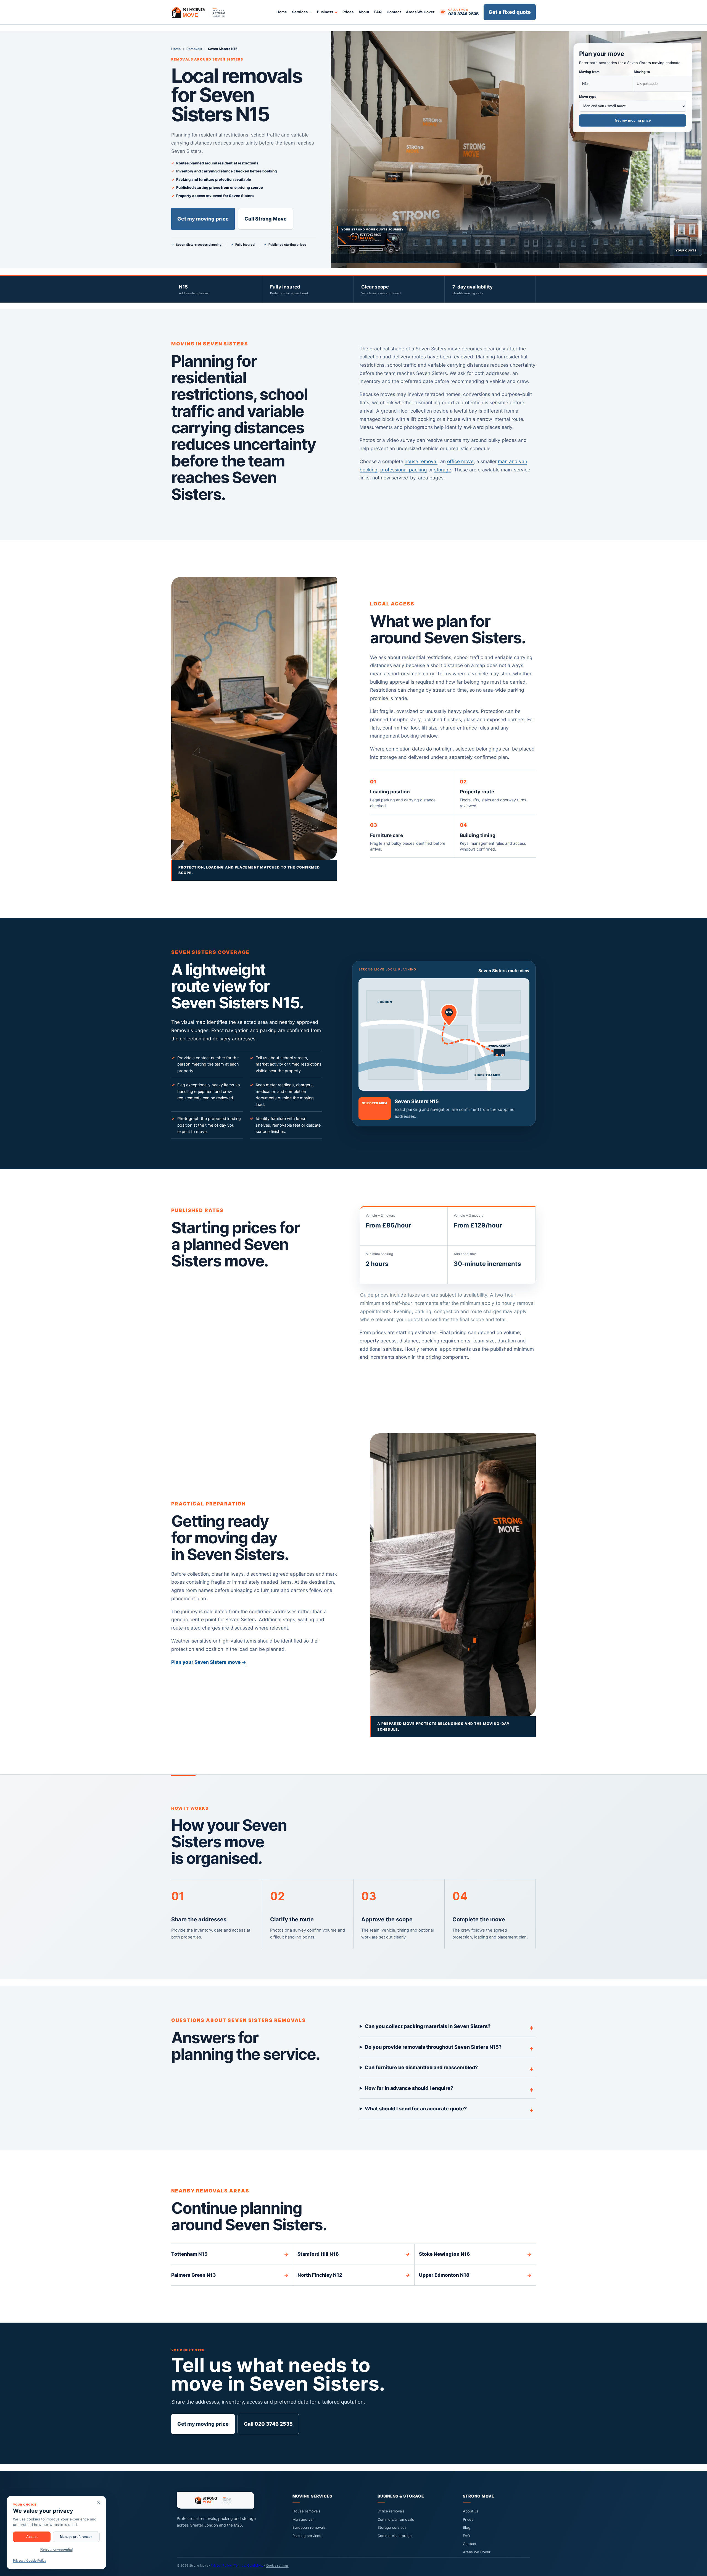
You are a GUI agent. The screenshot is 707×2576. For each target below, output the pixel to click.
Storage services (392, 2527)
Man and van (304, 2519)
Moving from (589, 72)
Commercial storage (395, 2536)
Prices (348, 12)
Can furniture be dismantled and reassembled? (421, 2067)
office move (460, 461)
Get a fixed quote (510, 12)
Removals (194, 49)
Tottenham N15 (230, 2254)
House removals (306, 2511)
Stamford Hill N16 (354, 2254)
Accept (32, 2537)
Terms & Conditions (249, 2565)
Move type (588, 97)
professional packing (404, 470)
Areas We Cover (420, 12)
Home (282, 12)
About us (471, 2511)
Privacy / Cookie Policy (30, 2561)
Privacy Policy (221, 2565)
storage (443, 470)
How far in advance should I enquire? (409, 2088)
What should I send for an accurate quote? (416, 2109)
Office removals (391, 2511)
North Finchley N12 (354, 2275)
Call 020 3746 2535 (268, 2424)
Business (325, 12)
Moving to (642, 72)
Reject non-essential (56, 2549)
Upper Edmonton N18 (475, 2275)
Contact (394, 12)
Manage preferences (76, 2537)
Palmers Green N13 (230, 2275)
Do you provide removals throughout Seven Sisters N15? (433, 2047)
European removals (309, 2527)
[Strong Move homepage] (202, 12)
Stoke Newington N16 (475, 2254)
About (364, 12)
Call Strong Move (266, 219)
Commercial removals (396, 2519)
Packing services (307, 2536)
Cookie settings (277, 2565)
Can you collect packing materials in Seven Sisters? (428, 2026)
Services (300, 12)
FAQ (378, 12)
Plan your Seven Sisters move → (209, 1662)
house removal (421, 461)
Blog (467, 2527)
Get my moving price (203, 219)
